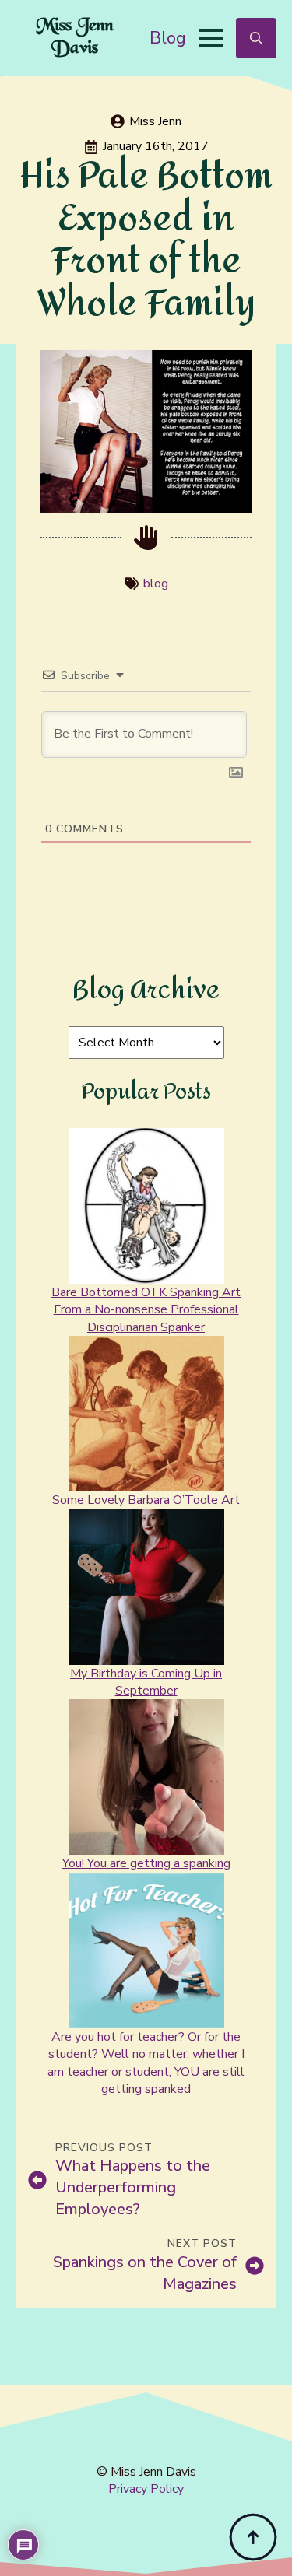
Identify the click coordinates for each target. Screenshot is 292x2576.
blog (156, 584)
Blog (168, 38)
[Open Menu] (211, 38)
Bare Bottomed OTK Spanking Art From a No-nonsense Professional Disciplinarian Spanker (146, 1310)
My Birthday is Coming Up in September (146, 1682)
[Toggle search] (256, 38)
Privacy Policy (146, 2489)
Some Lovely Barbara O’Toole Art (146, 1500)
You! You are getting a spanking (146, 1863)
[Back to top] (253, 2537)
